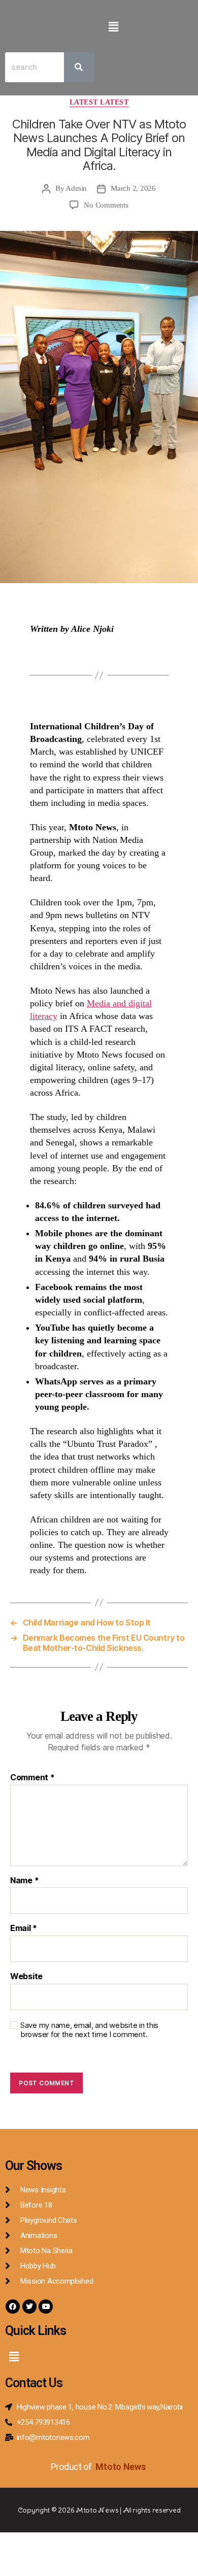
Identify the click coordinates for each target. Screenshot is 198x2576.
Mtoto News (121, 2467)
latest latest (99, 102)
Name (24, 1881)
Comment (32, 1778)
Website (26, 1977)
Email (24, 1928)
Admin (76, 188)
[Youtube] (46, 2307)
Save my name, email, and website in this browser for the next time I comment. (89, 2030)
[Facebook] (13, 2307)
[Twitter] (29, 2307)
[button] (113, 27)
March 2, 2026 (133, 188)
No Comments (106, 205)
